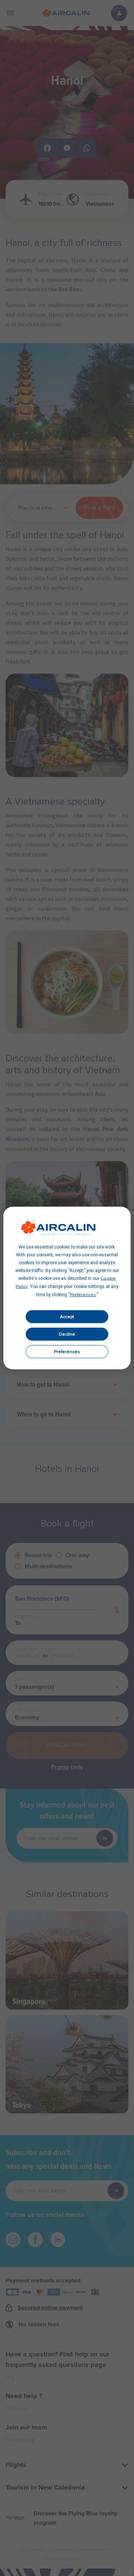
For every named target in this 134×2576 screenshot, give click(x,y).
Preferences (67, 1352)
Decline (67, 1334)
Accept (67, 1317)
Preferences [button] (83, 1295)
